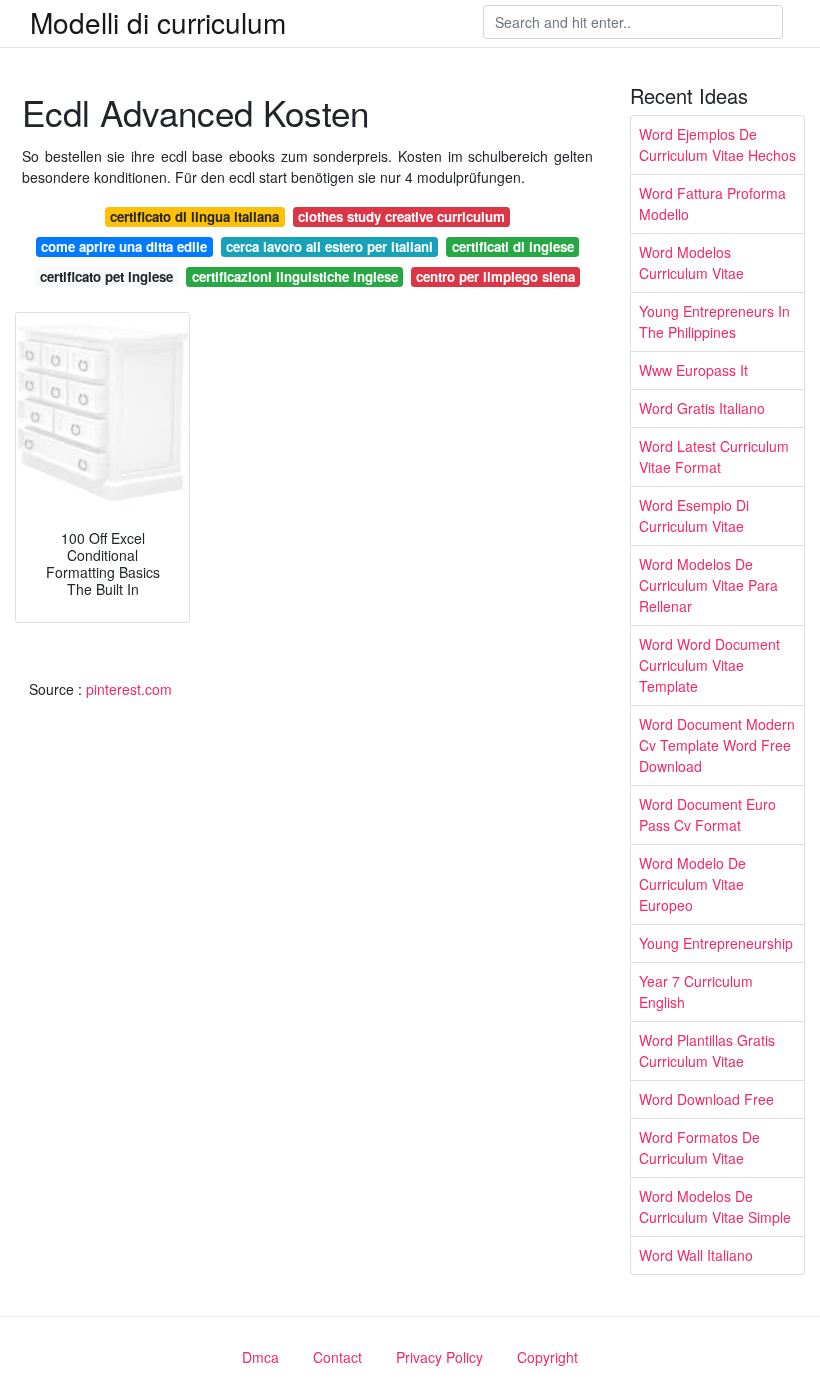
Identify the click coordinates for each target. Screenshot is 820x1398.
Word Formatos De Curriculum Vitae (699, 1147)
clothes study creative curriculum (401, 216)
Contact (337, 1357)
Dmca (260, 1357)
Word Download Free (706, 1099)
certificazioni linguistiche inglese (295, 276)
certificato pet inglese (106, 276)
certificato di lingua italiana (194, 216)
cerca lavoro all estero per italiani (329, 246)
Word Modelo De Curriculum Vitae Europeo (692, 884)
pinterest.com (129, 689)
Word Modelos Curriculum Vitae (691, 262)
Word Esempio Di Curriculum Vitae (694, 515)
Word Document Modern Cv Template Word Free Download (717, 745)
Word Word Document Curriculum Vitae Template (709, 665)
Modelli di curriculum (158, 22)
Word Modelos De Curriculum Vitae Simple (715, 1206)
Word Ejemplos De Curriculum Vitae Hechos (717, 144)
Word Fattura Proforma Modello (712, 203)
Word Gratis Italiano (702, 408)
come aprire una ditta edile (124, 246)
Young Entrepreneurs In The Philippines (714, 321)
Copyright (547, 1357)
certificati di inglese (513, 246)
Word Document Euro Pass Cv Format (707, 814)
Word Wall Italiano (696, 1255)
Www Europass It (693, 370)
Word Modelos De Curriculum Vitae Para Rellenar (708, 585)
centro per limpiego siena (495, 276)
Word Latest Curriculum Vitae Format (714, 456)
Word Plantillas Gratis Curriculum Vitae (707, 1050)
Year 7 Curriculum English (696, 991)
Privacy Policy (439, 1357)
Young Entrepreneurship (716, 943)
